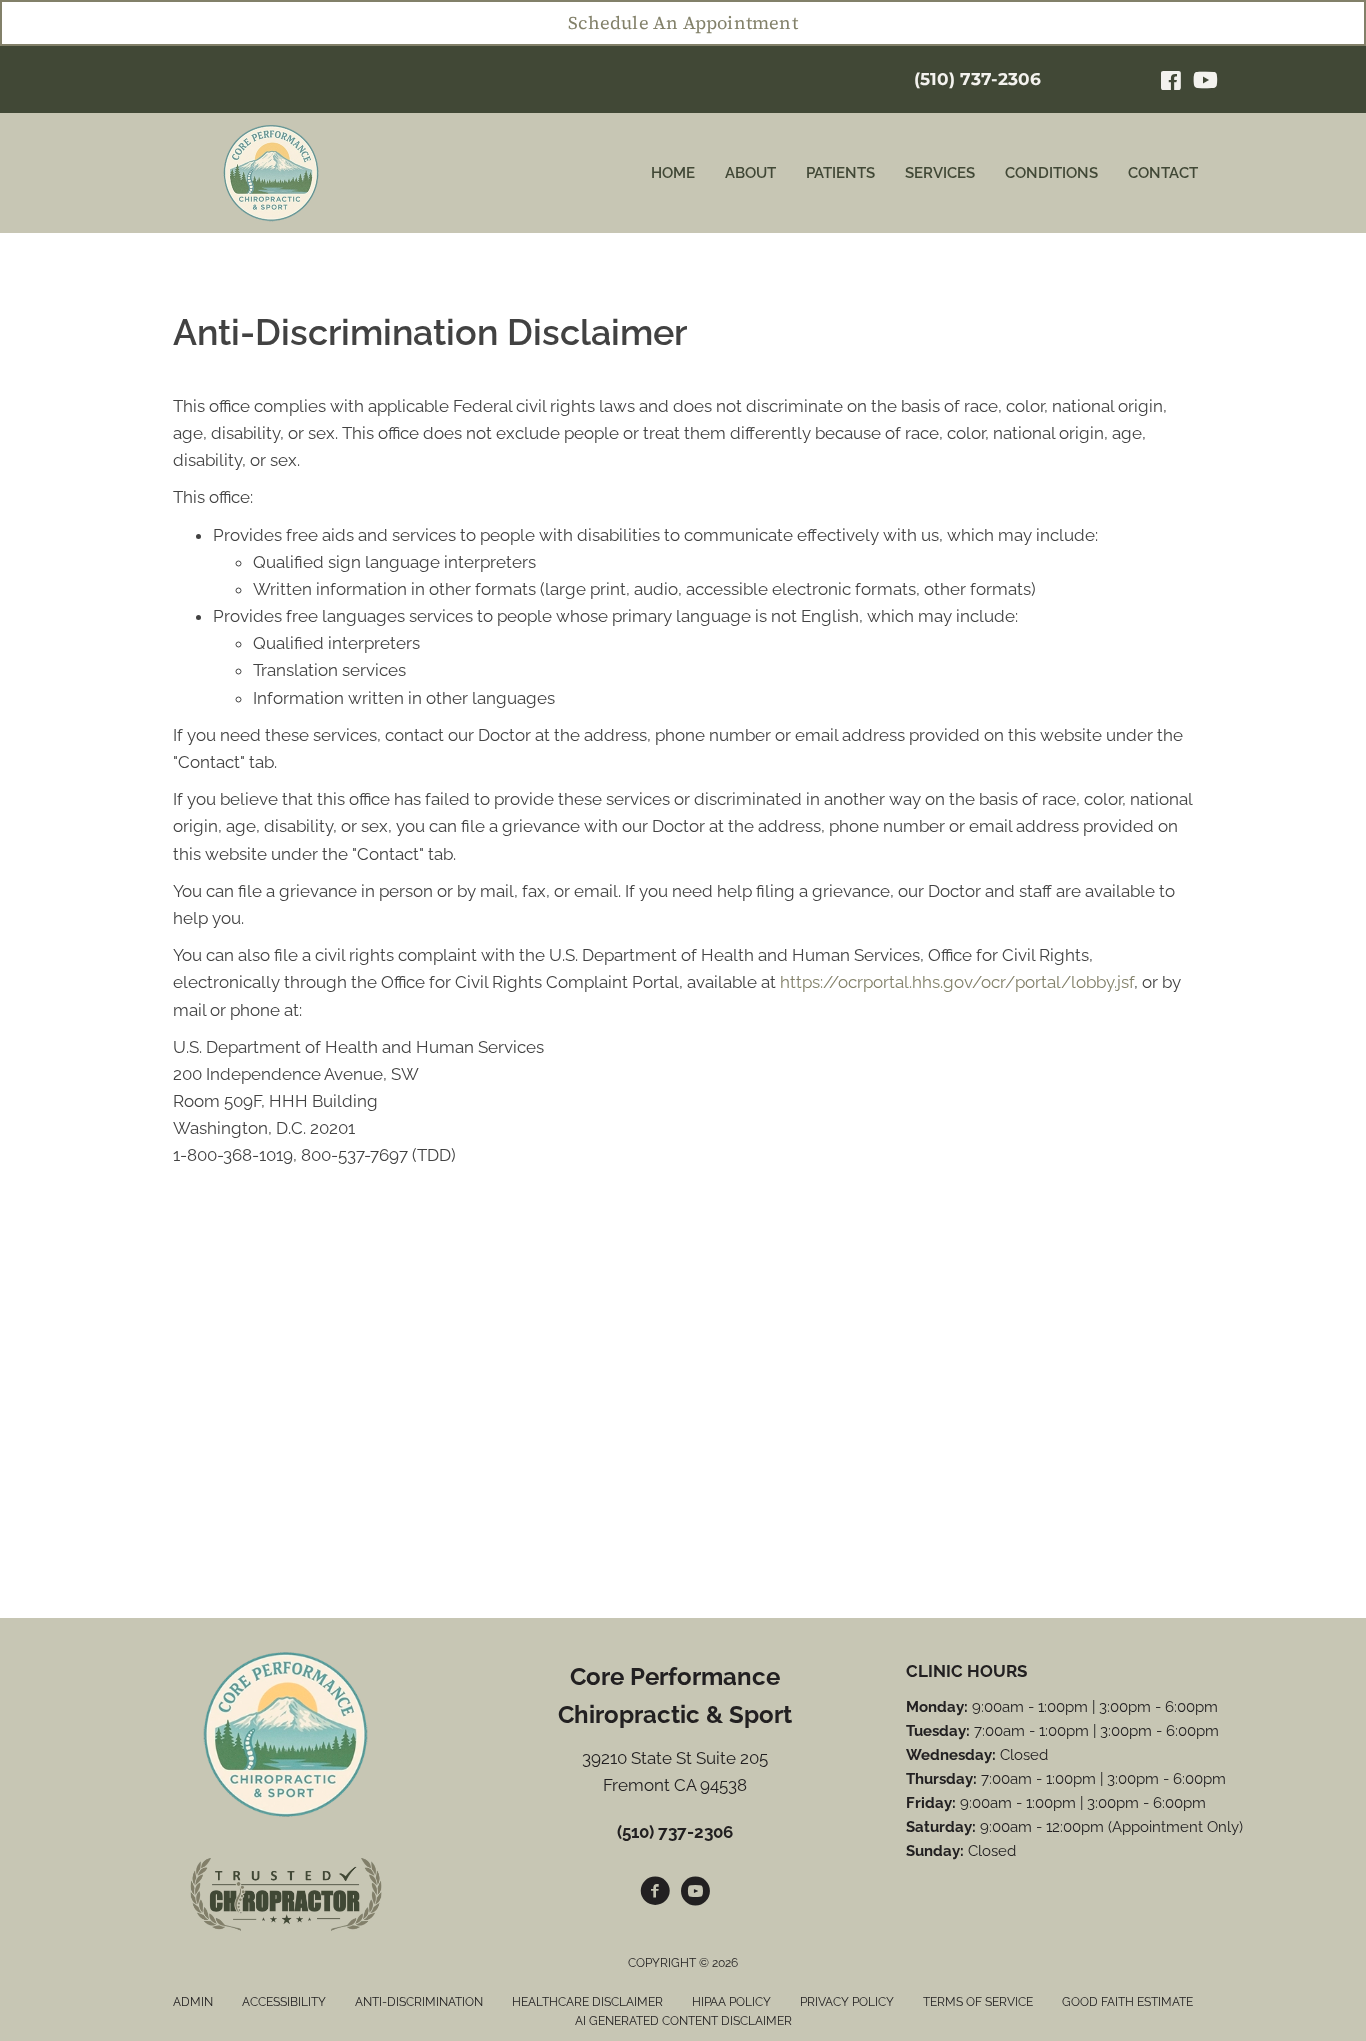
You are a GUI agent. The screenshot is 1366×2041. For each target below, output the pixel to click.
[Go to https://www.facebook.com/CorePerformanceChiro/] (655, 1894)
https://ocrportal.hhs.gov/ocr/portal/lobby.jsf (957, 982)
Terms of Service (978, 2002)
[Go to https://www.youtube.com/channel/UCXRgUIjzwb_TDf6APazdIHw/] (695, 1894)
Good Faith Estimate (1127, 2002)
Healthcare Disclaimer (587, 2002)
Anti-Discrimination (419, 2002)
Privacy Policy (847, 2002)
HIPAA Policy (731, 2002)
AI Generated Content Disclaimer (683, 2021)
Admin (193, 2002)
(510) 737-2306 (977, 79)
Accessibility (284, 2002)
